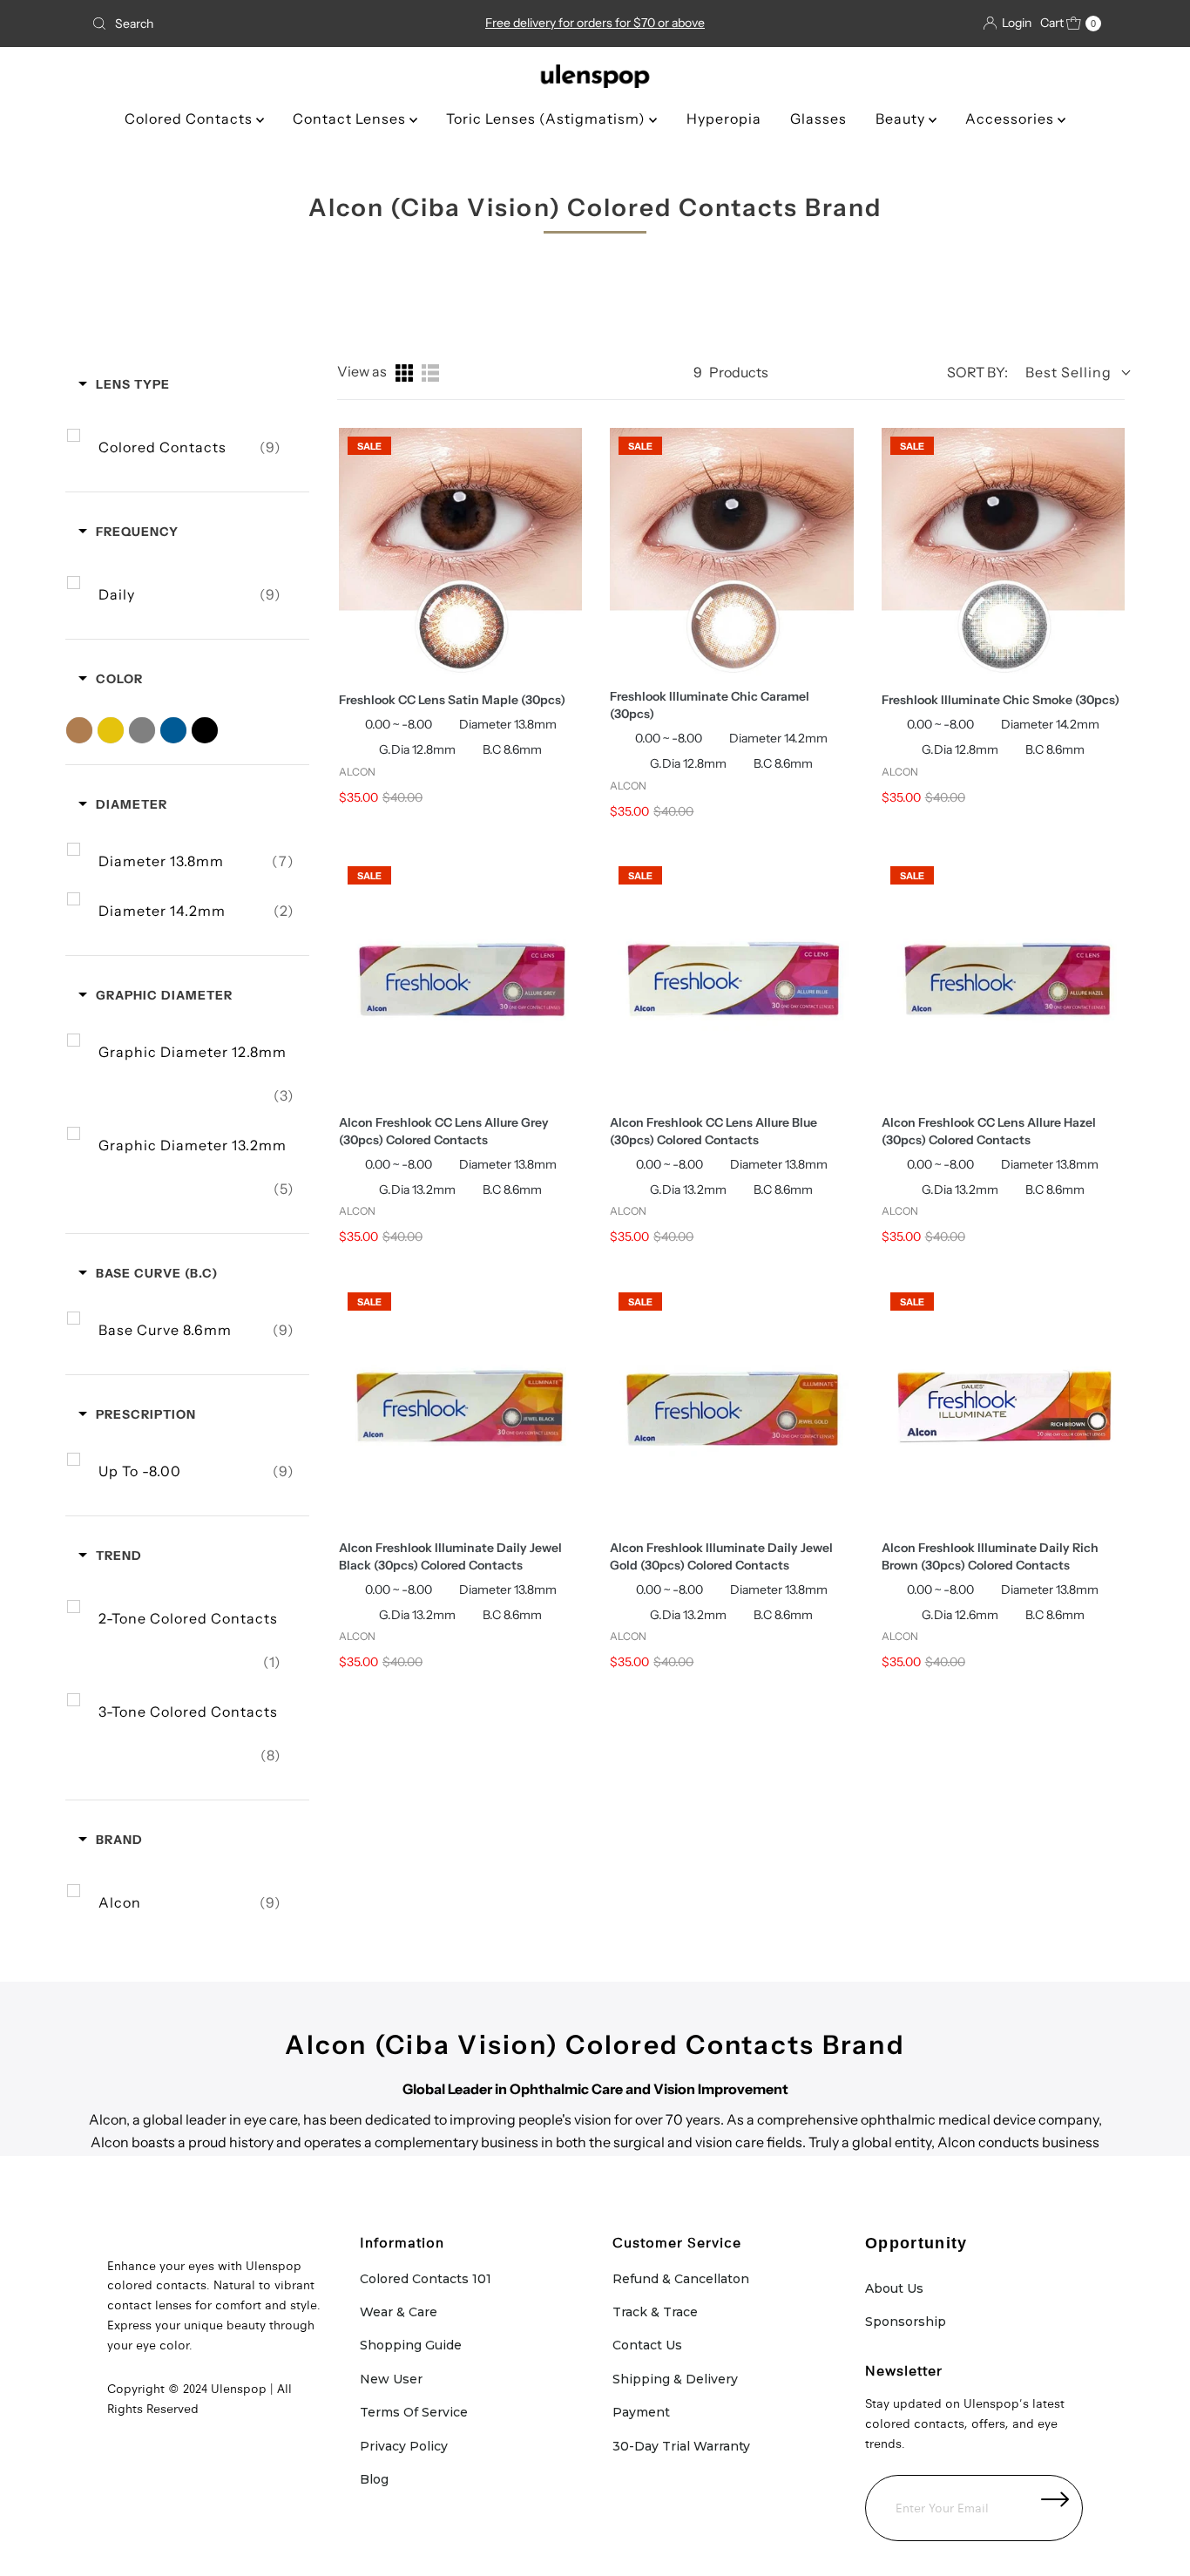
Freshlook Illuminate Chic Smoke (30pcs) (1001, 700)
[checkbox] (190, 447)
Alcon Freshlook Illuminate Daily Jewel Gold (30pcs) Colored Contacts (721, 1556)
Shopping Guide (411, 2345)
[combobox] (250, 24)
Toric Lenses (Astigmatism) (548, 119)
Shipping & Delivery (675, 2379)
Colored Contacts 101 (426, 2279)
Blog (374, 2479)
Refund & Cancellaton (681, 2279)
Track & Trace (655, 2312)
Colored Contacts (190, 119)
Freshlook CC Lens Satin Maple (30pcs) (452, 700)
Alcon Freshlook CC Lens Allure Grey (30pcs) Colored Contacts (444, 1131)
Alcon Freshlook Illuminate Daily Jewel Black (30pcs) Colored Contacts (450, 1556)
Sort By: (977, 372)
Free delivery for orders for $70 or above (595, 23)
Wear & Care (399, 2312)
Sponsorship (906, 2322)
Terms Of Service (414, 2412)
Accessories (1011, 119)
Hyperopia (724, 119)
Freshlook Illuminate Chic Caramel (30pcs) (710, 705)
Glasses (818, 119)
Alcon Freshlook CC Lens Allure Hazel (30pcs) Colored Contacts (989, 1131)
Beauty (902, 119)
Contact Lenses (351, 119)
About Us (894, 2288)
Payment (641, 2412)
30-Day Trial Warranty (681, 2446)
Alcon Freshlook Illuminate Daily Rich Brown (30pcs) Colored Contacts (990, 1556)
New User (391, 2379)
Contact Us (647, 2345)
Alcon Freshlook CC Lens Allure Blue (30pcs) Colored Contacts (713, 1131)
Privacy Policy (404, 2446)
